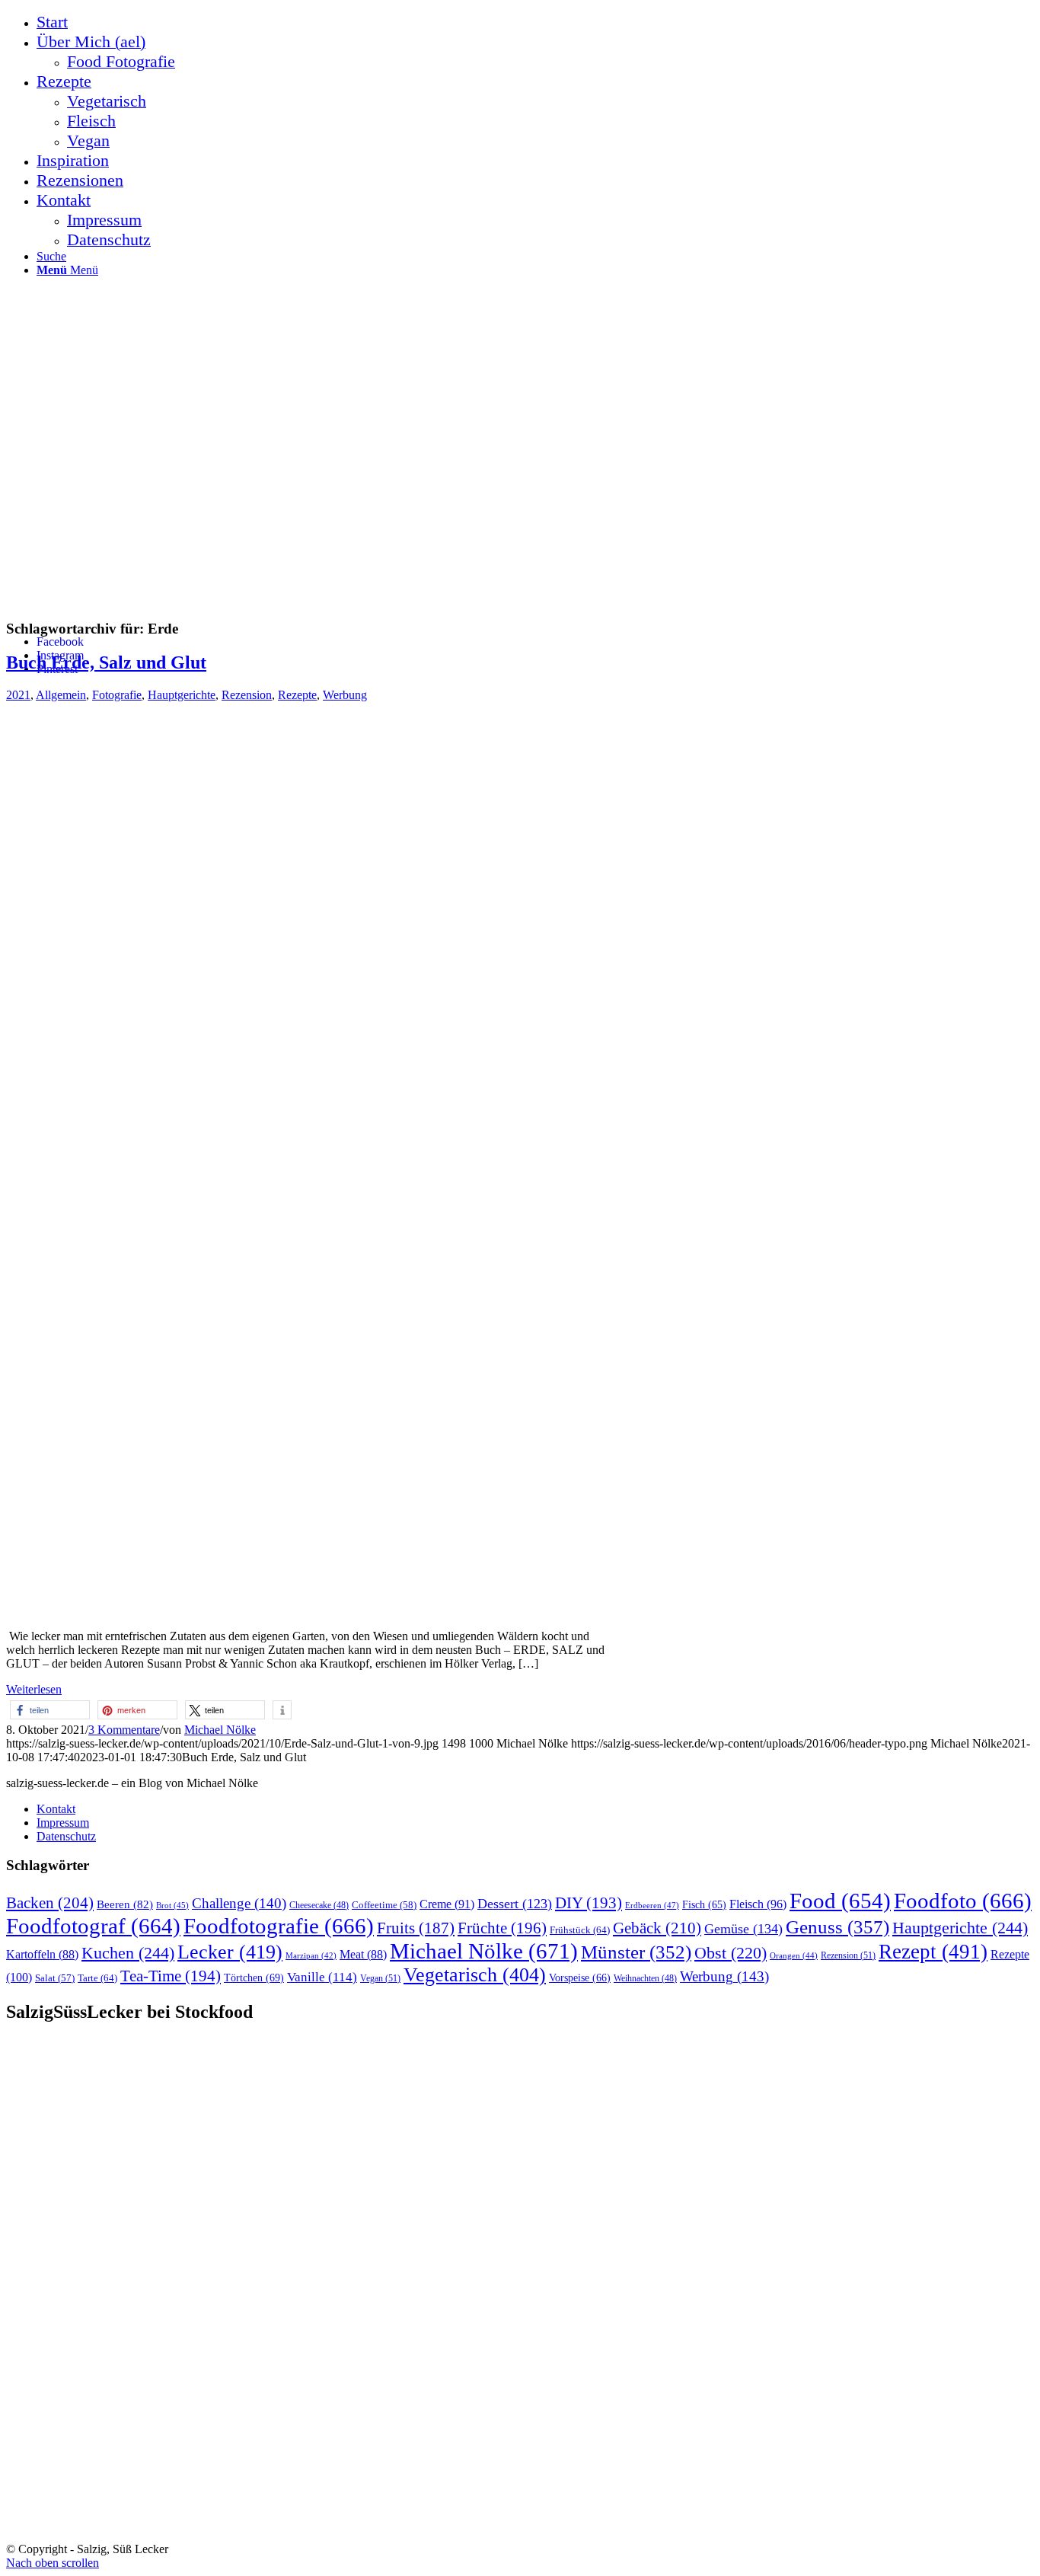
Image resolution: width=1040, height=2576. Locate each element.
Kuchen (128, 1953)
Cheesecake (319, 1906)
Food (840, 1901)
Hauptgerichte (182, 695)
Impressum (63, 1823)
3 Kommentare (124, 1730)
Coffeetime (384, 1905)
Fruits (416, 1928)
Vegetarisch (475, 1975)
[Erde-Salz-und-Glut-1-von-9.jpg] (387, 1610)
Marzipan (311, 1956)
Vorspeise (580, 1978)
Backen (50, 1903)
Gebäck (657, 1928)
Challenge (239, 1903)
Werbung (345, 695)
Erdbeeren (652, 1905)
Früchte (502, 1928)
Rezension (247, 695)
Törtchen (254, 1977)
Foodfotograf (93, 1926)
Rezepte (297, 695)
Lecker (230, 1952)
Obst (731, 1953)
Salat (55, 1978)
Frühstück (580, 1930)
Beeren (125, 1904)
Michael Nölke (220, 1730)
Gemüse (743, 1929)
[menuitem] (535, 22)
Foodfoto (963, 1901)
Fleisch (758, 1904)
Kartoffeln (42, 1954)
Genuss (837, 1927)
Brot (172, 1905)
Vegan (380, 1978)
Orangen (794, 1955)
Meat (363, 1954)
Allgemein (61, 695)
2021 (18, 695)
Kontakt (56, 1809)
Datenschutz (66, 1836)
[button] (50, 1710)
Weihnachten (645, 1979)
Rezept (933, 1952)
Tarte (97, 1978)
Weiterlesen (34, 1689)
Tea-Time (171, 1976)
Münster (636, 1952)
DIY (589, 1903)
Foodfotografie (279, 1926)
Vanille (322, 1977)
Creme (447, 1904)
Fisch (704, 1905)
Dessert (515, 1904)
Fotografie (117, 695)
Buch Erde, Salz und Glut (106, 662)
